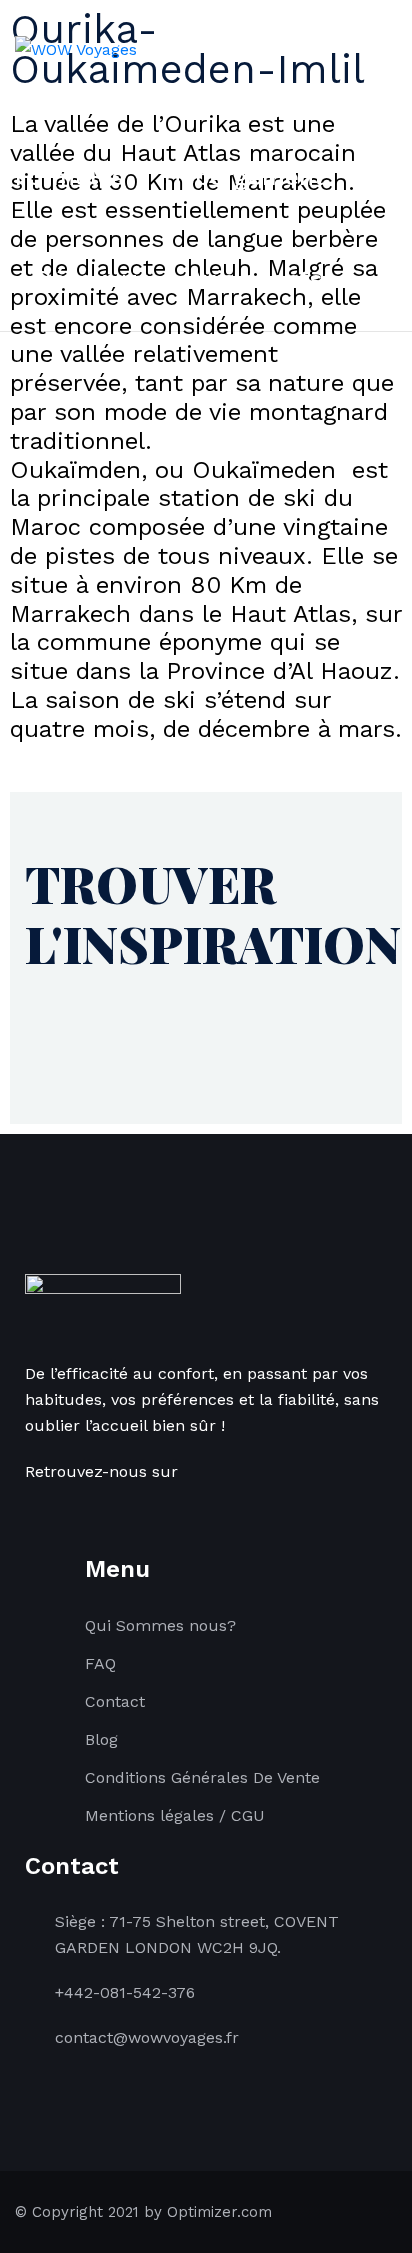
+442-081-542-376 (125, 1992)
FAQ (100, 1663)
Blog (101, 1739)
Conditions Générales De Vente (202, 1777)
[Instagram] (54, 1516)
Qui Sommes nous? (160, 1625)
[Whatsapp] (75, 1516)
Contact (115, 1701)
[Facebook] (33, 1516)
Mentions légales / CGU (175, 1815)
